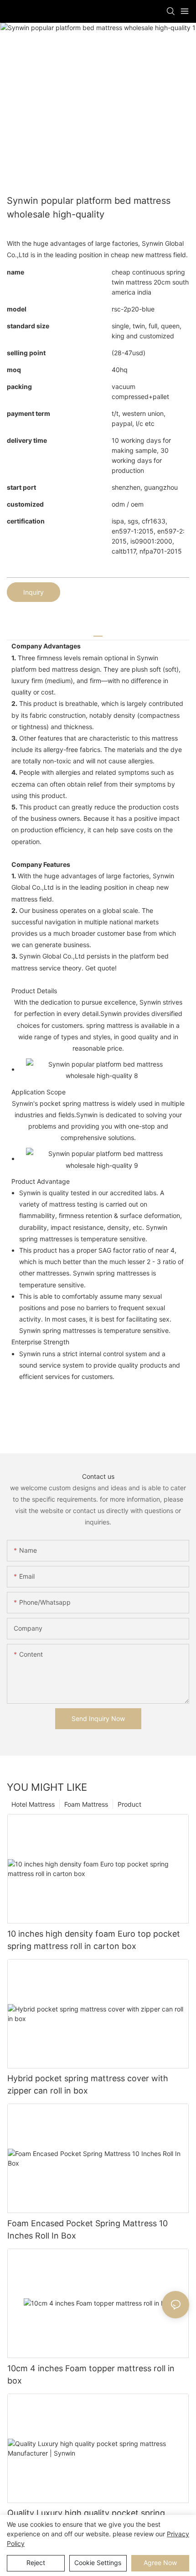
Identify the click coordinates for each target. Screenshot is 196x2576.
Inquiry (34, 592)
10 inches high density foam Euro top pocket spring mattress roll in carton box (94, 1940)
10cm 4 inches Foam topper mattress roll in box (91, 2374)
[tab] (98, 633)
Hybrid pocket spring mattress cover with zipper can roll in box (88, 2084)
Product (129, 1804)
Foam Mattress (86, 1804)
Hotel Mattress (33, 1804)
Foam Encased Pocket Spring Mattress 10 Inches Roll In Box (88, 2229)
